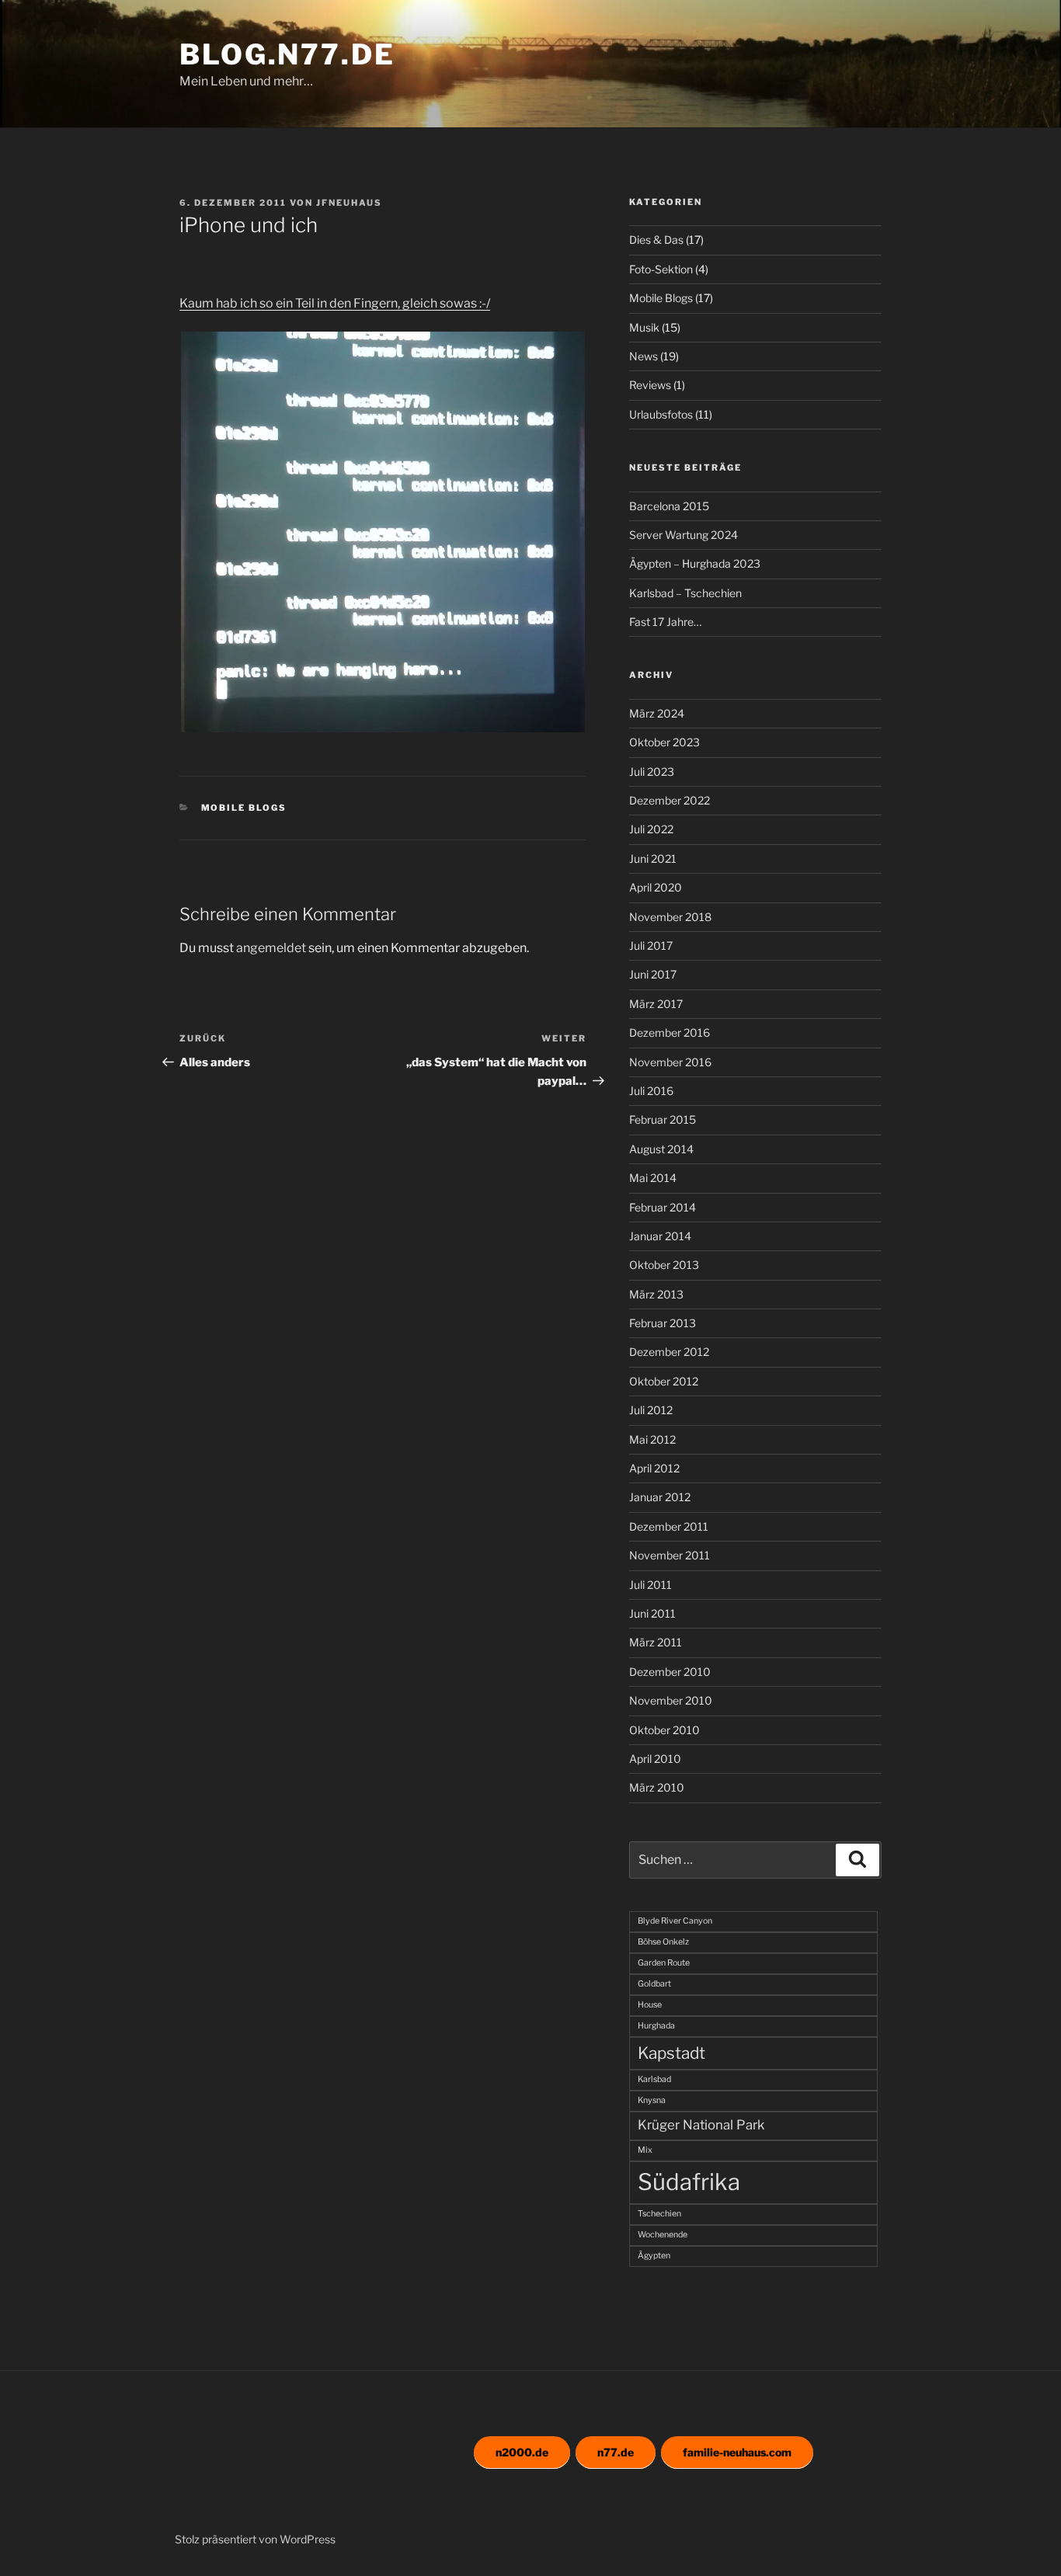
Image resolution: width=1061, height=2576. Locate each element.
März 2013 (656, 1294)
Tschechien (659, 2214)
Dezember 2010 (670, 1672)
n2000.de (522, 2452)
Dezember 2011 (669, 1526)
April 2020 (656, 887)
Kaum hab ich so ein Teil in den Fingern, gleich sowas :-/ (335, 303)
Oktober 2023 (664, 742)
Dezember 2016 (670, 1032)
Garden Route (664, 1963)
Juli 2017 (651, 946)
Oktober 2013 (664, 1265)
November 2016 (670, 1062)
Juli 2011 (651, 1585)
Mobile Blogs (244, 808)
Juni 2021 (653, 859)
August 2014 (661, 1149)
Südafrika (689, 2182)
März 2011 (656, 1642)
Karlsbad (654, 2079)
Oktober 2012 (664, 1381)
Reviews (650, 385)
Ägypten (654, 2256)
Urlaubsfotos (661, 414)
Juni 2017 (653, 974)
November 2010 (671, 1700)
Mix (645, 2150)
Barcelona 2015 (669, 506)
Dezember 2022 (670, 800)
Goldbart (654, 1984)
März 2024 (657, 713)
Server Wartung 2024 (684, 535)
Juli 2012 (651, 1410)
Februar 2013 (663, 1323)
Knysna (652, 2100)
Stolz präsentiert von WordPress (255, 2539)
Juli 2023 (652, 772)
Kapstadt (671, 2053)
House (650, 2005)
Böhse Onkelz (663, 1942)
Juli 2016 (651, 1091)
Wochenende (663, 2235)
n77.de (616, 2452)
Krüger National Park (701, 2125)
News (644, 356)
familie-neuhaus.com (737, 2452)
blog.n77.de (287, 54)
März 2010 (657, 1787)
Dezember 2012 (669, 1352)
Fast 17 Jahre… (665, 622)
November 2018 (670, 917)
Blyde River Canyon (675, 1921)
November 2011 (670, 1555)
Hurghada (656, 2026)
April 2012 (654, 1468)
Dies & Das (656, 240)
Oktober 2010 (664, 1730)
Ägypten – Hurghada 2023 (695, 563)
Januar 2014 (660, 1236)
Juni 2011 (652, 1613)
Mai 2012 (652, 1439)
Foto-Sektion (661, 269)
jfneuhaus (349, 203)
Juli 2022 (651, 829)
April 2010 (655, 1759)
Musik (644, 327)
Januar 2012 (660, 1497)
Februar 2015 (663, 1119)
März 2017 (656, 1004)
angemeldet (271, 948)
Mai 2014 (653, 1178)
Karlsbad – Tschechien (685, 593)
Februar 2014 (663, 1207)
